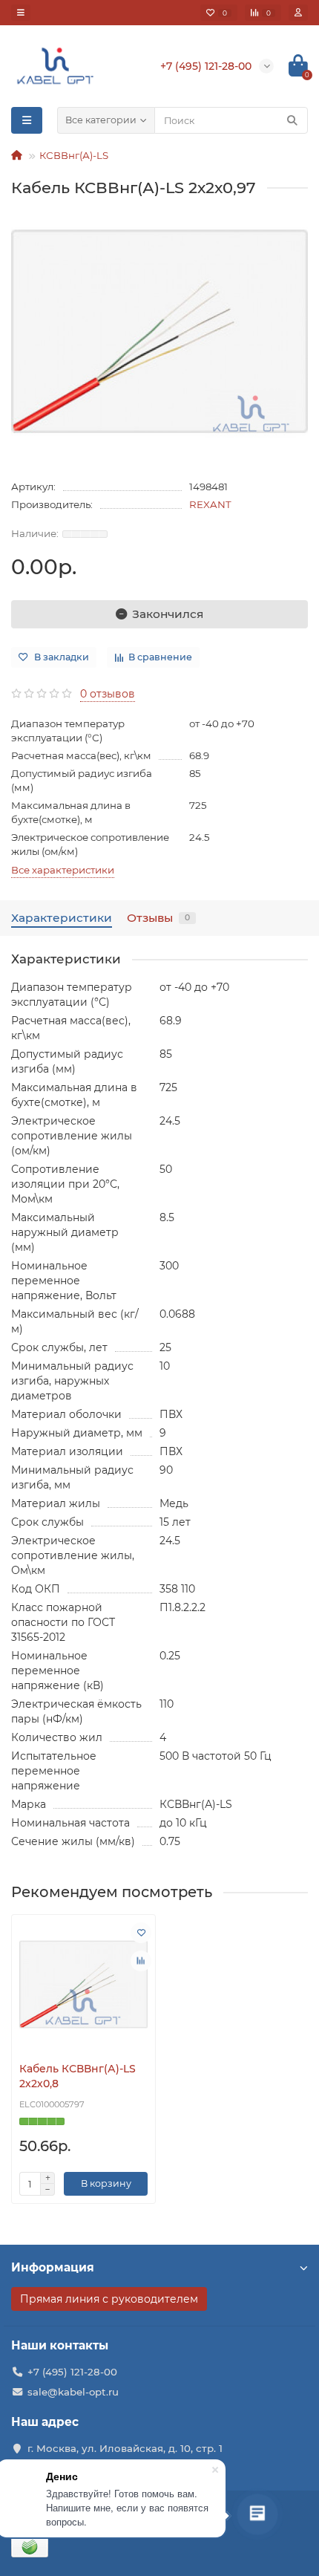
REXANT (210, 504)
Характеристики (62, 918)
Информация (53, 2267)
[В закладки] (141, 1933)
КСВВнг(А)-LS (74, 155)
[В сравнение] (141, 1961)
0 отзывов (108, 694)
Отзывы (158, 918)
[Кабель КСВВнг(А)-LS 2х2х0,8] (83, 1984)
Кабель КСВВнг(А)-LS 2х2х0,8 (78, 2076)
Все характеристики (63, 870)
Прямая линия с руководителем (109, 2299)
